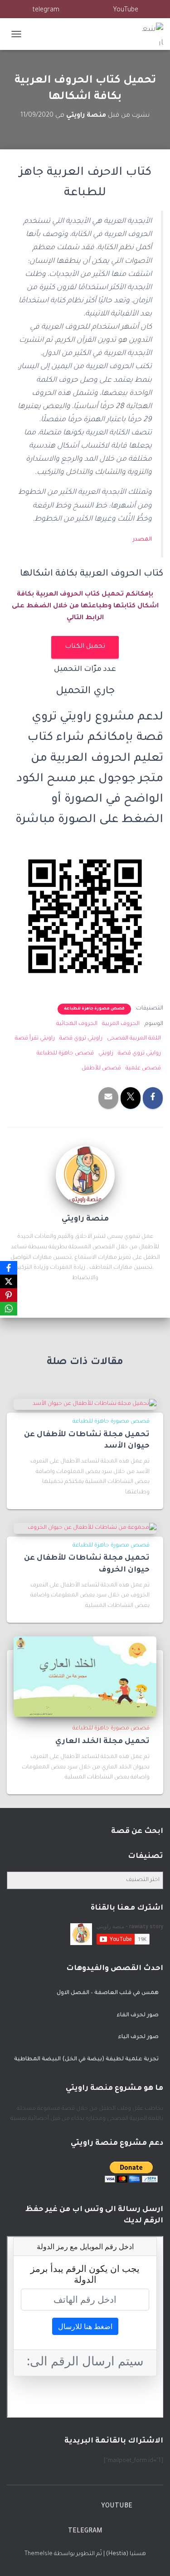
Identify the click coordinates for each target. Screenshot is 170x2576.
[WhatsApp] (9, 1309)
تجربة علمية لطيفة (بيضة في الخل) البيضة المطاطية (86, 2059)
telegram (46, 10)
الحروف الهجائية (77, 1024)
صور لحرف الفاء (138, 2015)
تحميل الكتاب (85, 647)
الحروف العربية (121, 1024)
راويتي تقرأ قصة (35, 1039)
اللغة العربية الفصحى (134, 1039)
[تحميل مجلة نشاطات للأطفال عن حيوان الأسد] (95, 1404)
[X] (9, 1281)
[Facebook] (9, 1268)
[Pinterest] (9, 1295)
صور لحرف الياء (138, 2037)
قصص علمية (143, 1069)
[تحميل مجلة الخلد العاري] (85, 1677)
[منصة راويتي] (148, 34)
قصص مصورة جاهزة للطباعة (94, 1009)
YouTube (126, 10)
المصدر (142, 540)
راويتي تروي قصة (81, 1039)
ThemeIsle (39, 2554)
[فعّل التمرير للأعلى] (18, 2558)
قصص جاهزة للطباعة (65, 1054)
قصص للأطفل (101, 1069)
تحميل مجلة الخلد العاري (102, 1742)
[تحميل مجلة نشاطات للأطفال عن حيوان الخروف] (92, 1528)
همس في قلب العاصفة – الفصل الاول (108, 1993)
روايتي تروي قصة (139, 1054)
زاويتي (106, 1054)
